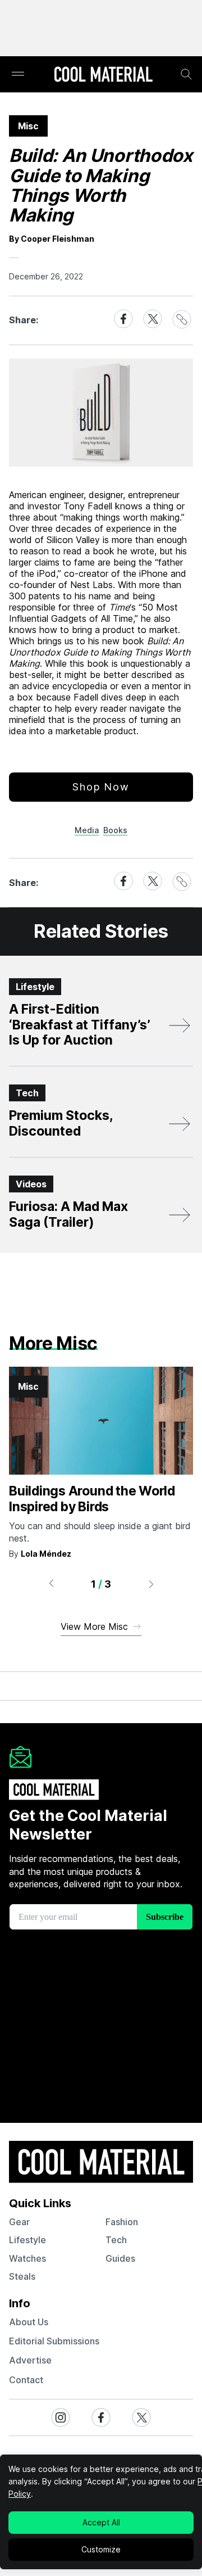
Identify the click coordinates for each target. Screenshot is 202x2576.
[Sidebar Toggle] (18, 74)
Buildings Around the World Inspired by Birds (92, 1499)
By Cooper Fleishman (52, 239)
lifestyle (27, 2240)
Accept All (101, 2522)
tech (116, 2240)
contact (26, 2380)
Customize (101, 2549)
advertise (30, 2360)
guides (120, 2258)
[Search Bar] (186, 74)
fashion (122, 2222)
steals (22, 2276)
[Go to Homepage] (103, 75)
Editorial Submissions (54, 2341)
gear (19, 2222)
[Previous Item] (51, 1584)
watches (27, 2258)
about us (29, 2322)
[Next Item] (151, 1584)
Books (115, 830)
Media (87, 830)
